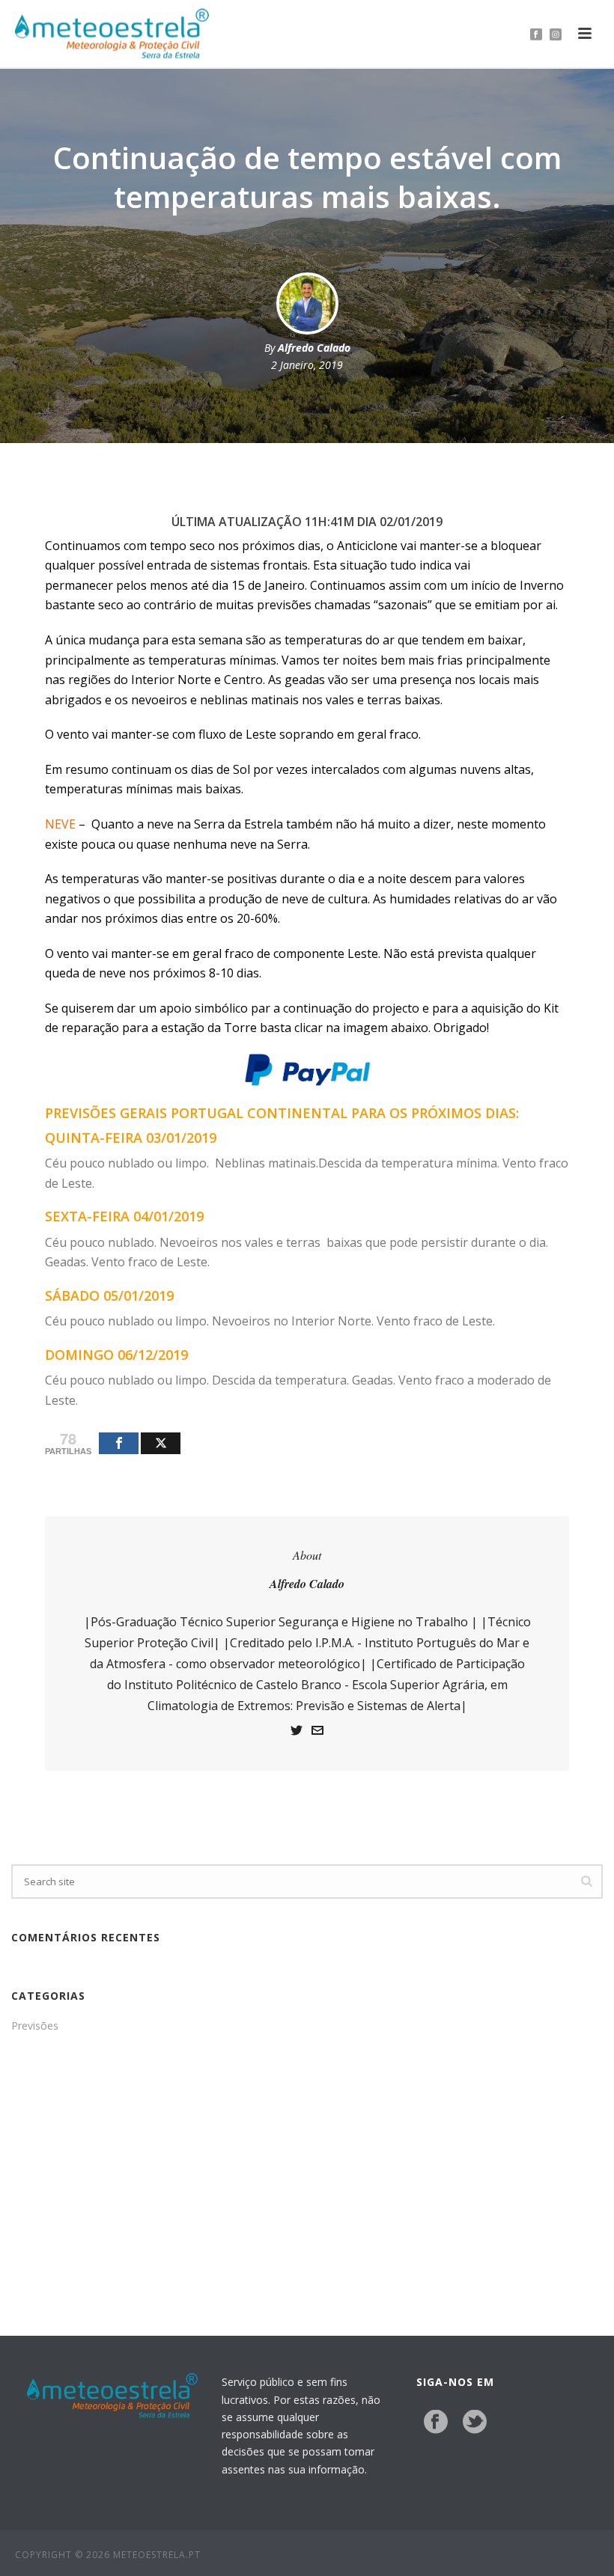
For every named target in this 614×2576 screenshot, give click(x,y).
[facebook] (436, 2423)
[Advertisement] (307, 2171)
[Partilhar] (119, 1443)
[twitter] (475, 2423)
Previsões (35, 2026)
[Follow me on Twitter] (297, 1732)
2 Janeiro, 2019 (307, 365)
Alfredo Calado (314, 348)
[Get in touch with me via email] (317, 1732)
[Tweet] (161, 1443)
